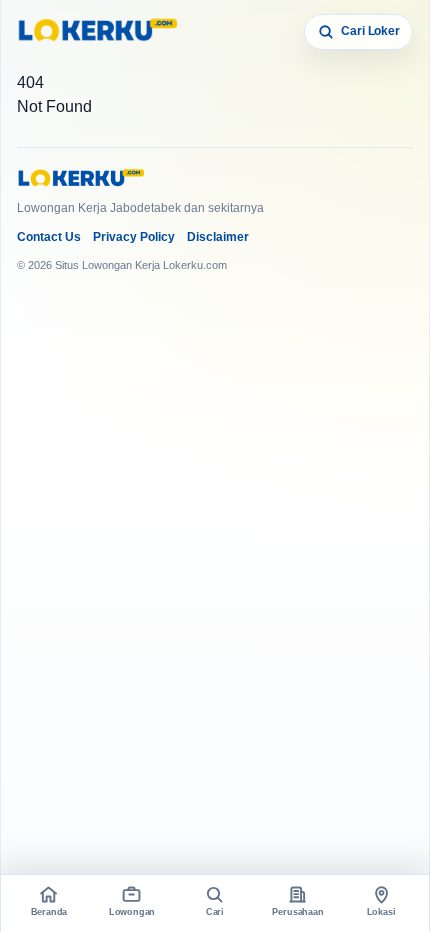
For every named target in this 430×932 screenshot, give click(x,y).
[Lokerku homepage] (97, 32)
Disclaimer (218, 237)
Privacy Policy (134, 237)
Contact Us (49, 237)
